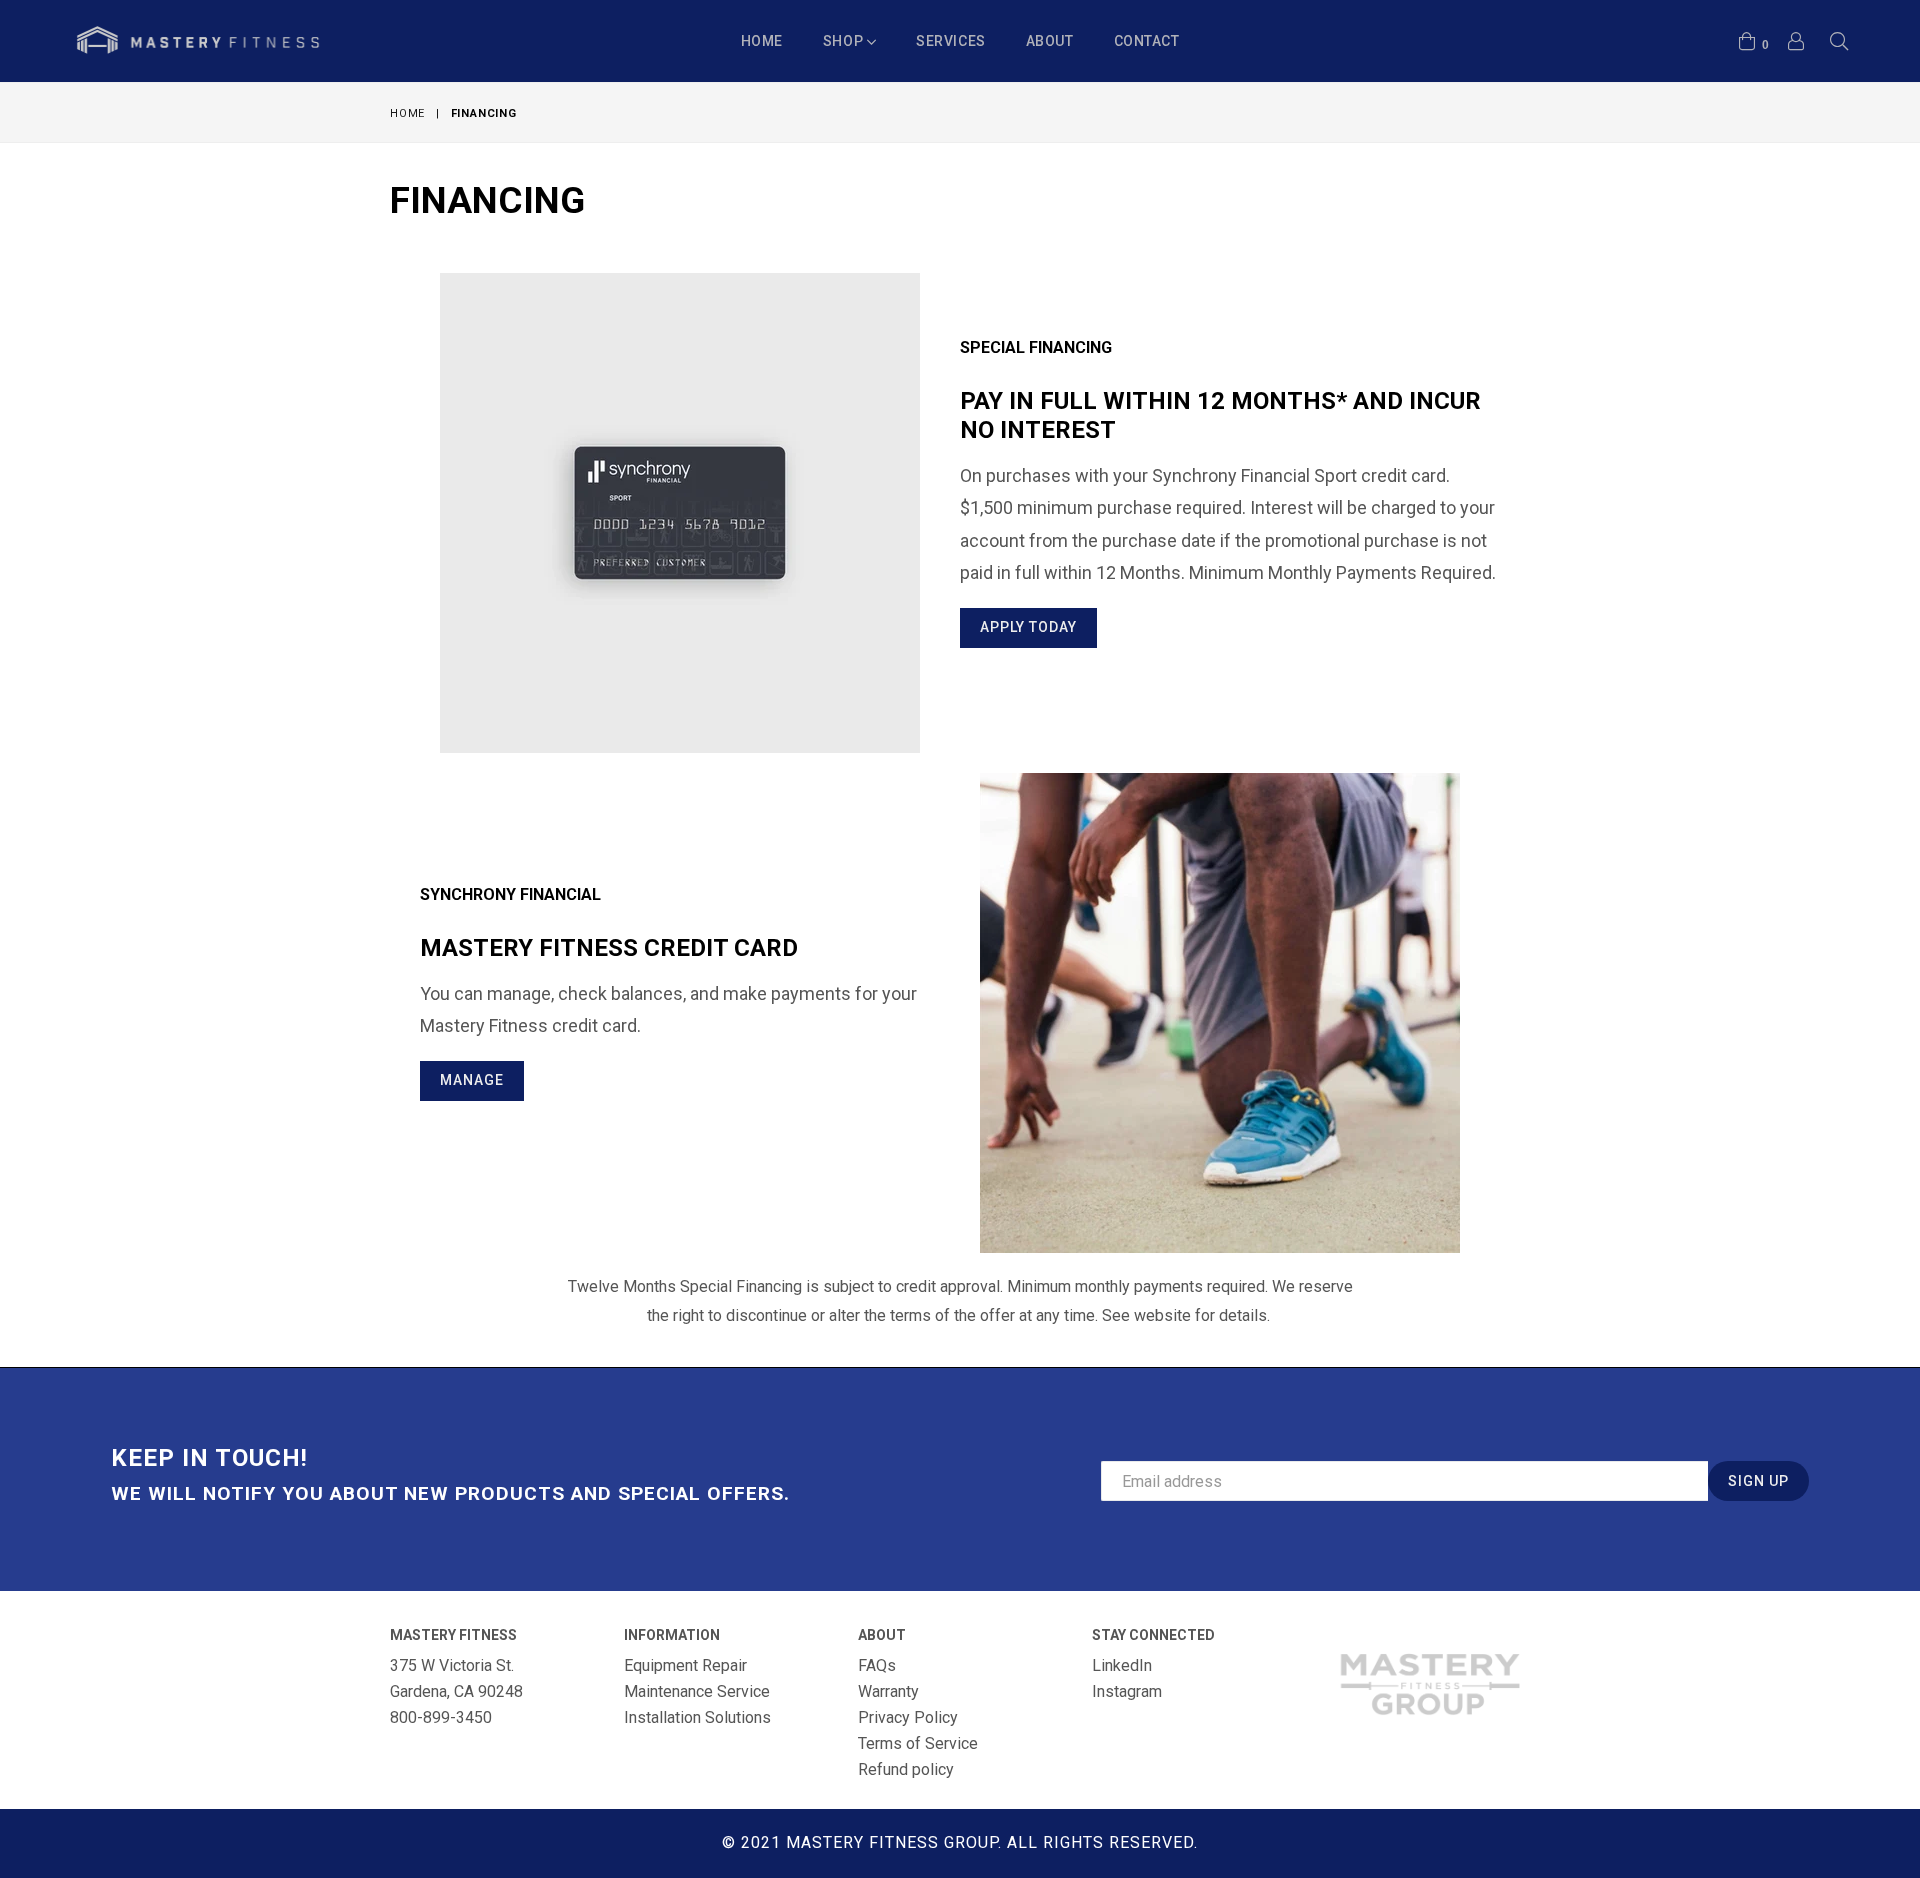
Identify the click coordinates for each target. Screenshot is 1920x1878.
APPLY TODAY (1028, 627)
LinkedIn (1122, 1665)
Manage (472, 1080)
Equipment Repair (685, 1665)
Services (950, 41)
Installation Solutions (697, 1717)
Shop (845, 41)
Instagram (1127, 1691)
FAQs (877, 1665)
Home (762, 41)
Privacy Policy (908, 1717)
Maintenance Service (697, 1691)
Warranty (888, 1691)
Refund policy (906, 1769)
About (1050, 41)
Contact (1147, 41)
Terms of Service (918, 1743)
